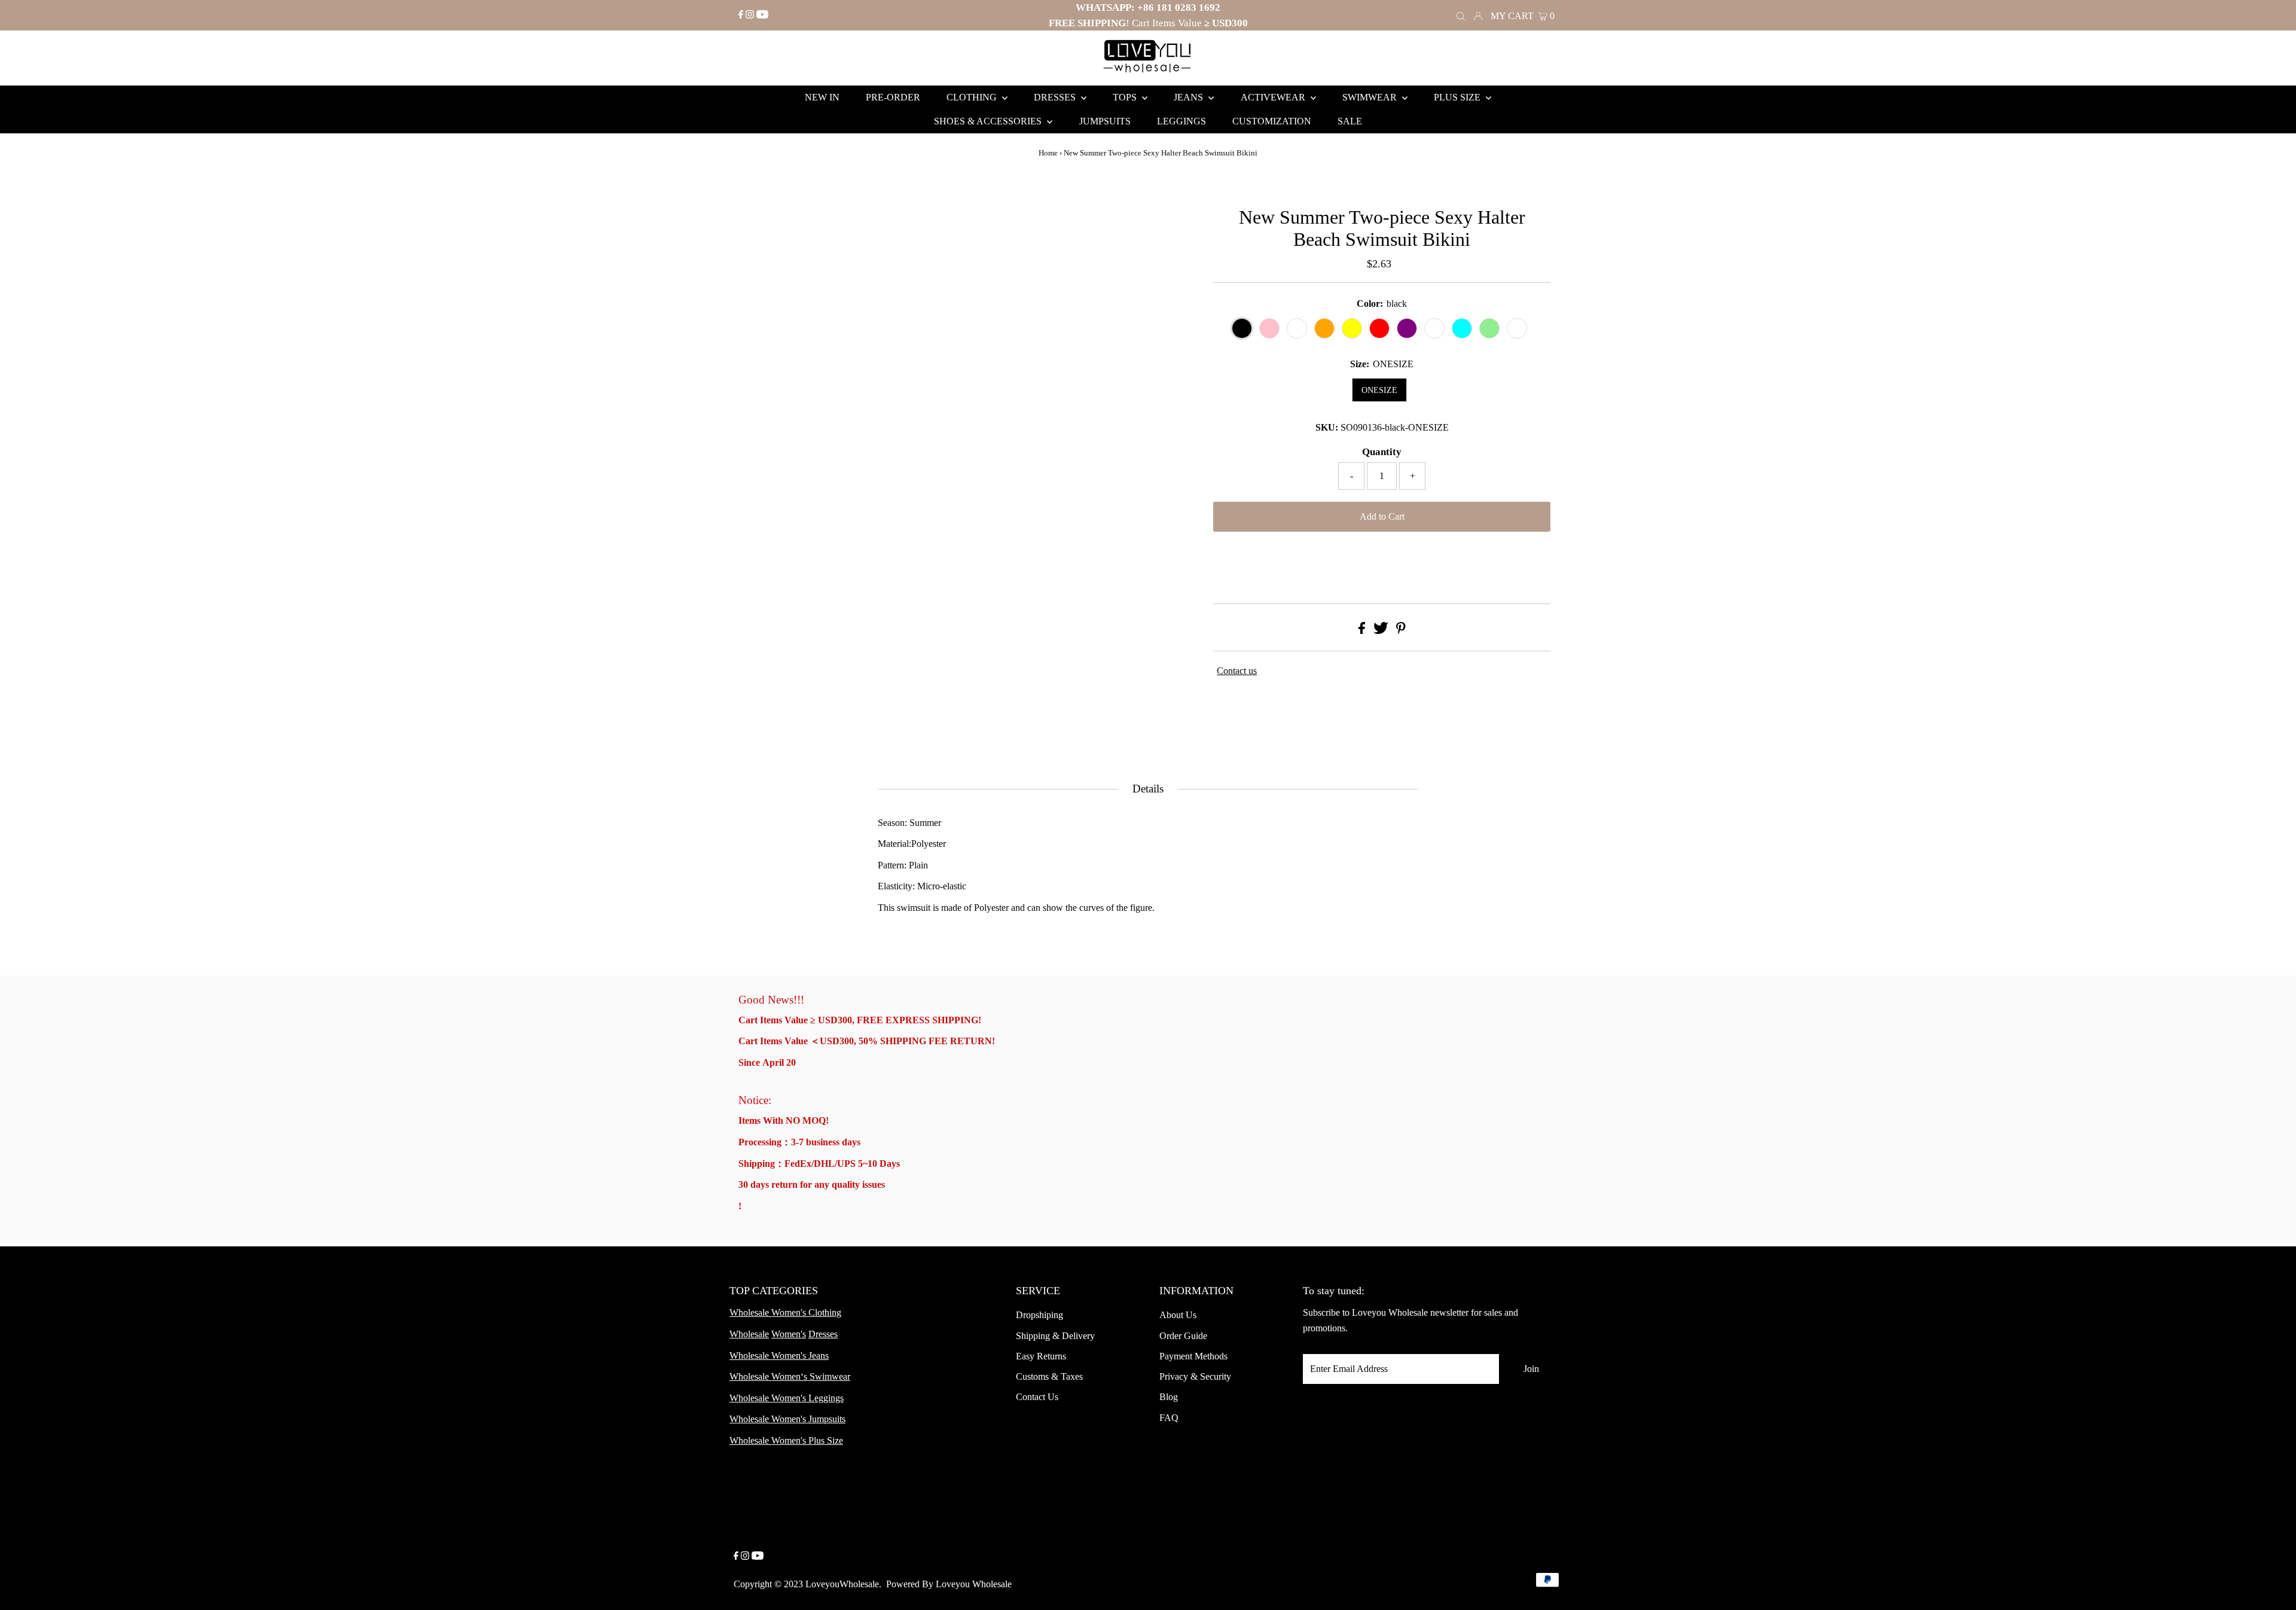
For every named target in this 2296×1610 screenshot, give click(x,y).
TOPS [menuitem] (1126, 97)
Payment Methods (1193, 1356)
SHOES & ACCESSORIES (989, 121)
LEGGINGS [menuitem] (1181, 121)
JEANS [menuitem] (1190, 97)
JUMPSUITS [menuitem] (1105, 121)
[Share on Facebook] (1362, 631)
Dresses (823, 1334)
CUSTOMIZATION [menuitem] (1272, 121)
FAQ (1169, 1418)
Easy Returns (1041, 1356)
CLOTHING (973, 97)
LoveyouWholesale (842, 1584)
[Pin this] (1401, 631)
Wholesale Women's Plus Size (786, 1440)
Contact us (1237, 671)
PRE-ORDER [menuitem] (893, 97)
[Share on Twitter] (1381, 631)
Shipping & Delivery (1055, 1336)
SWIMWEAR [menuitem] (1371, 97)
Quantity (1382, 452)
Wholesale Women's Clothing (785, 1312)
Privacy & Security (1195, 1376)
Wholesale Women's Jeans (779, 1356)
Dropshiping (1039, 1315)
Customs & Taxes (1049, 1376)
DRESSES (1056, 97)
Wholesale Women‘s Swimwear (790, 1376)
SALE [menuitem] (1350, 121)
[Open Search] (1461, 15)
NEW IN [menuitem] (822, 97)
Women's (789, 1334)
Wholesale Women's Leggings (787, 1398)
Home (1048, 153)
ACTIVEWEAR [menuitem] (1274, 97)
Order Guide (1183, 1336)
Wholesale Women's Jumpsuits (787, 1419)
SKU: (1327, 427)
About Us (1178, 1315)
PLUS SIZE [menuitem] (1458, 97)
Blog (1169, 1397)
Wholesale (749, 1334)
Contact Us (1037, 1397)
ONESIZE (1379, 390)
